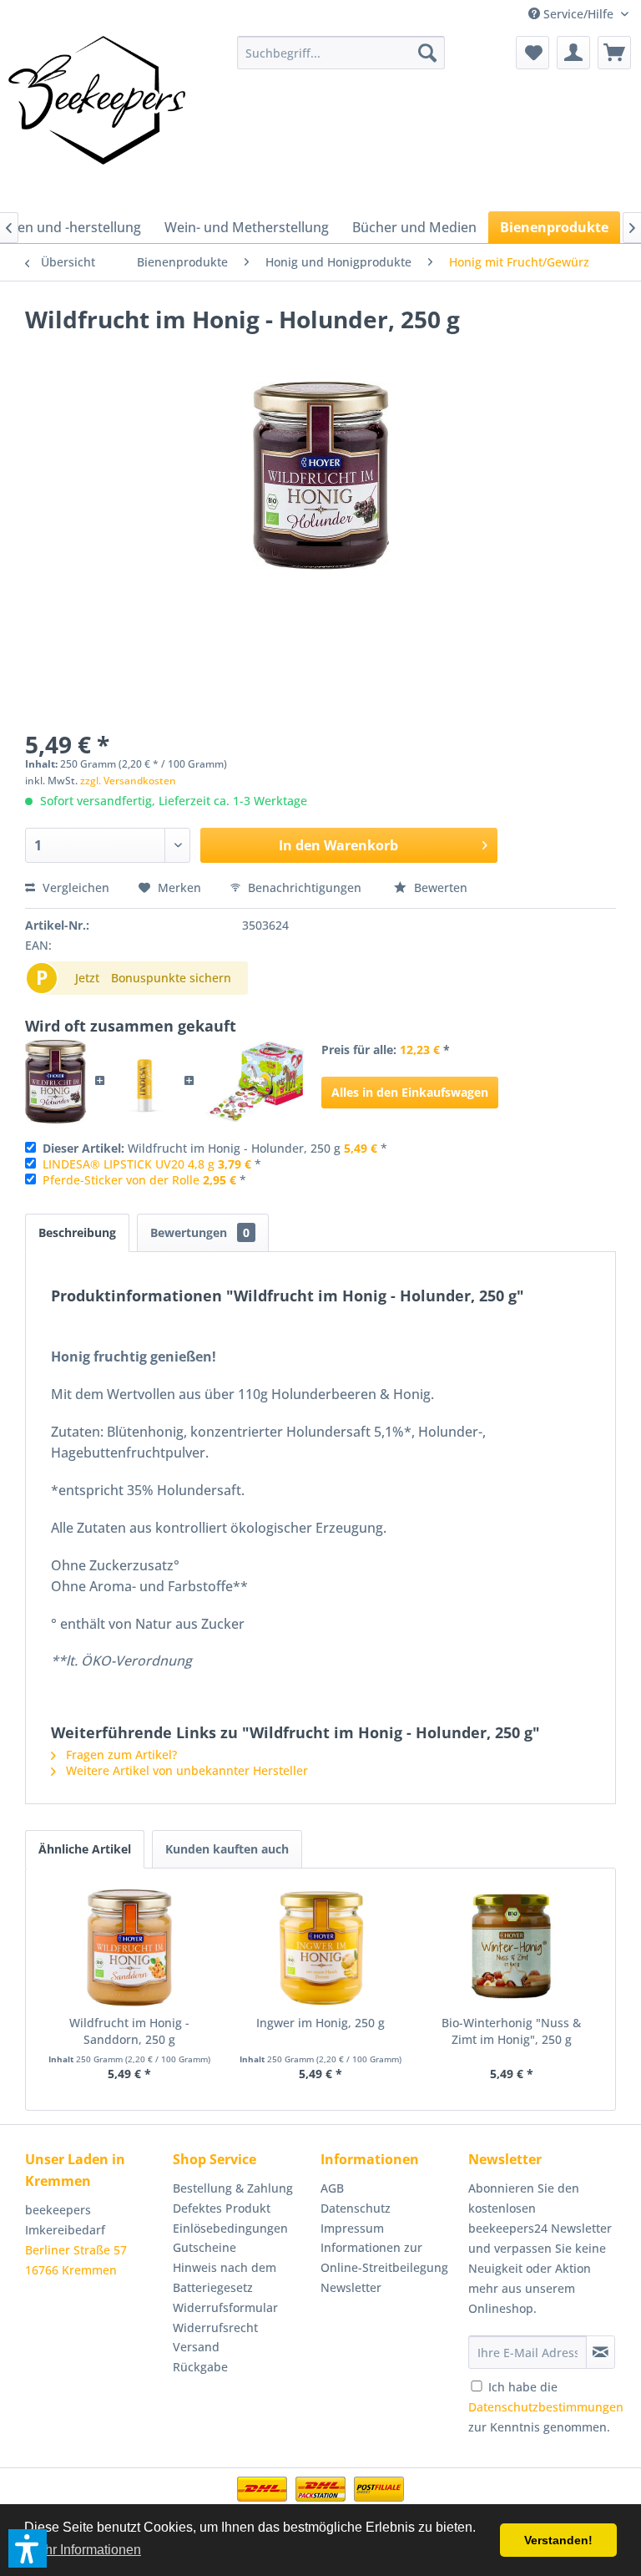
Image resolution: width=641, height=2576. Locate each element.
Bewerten (439, 887)
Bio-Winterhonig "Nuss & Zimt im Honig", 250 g (511, 2031)
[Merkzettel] (532, 53)
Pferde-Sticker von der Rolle (121, 1180)
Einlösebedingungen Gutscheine (230, 2238)
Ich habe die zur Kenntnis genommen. (546, 2407)
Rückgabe (200, 2367)
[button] (28, 2548)
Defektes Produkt (222, 2208)
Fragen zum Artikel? (120, 1755)
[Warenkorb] (614, 53)
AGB (332, 2188)
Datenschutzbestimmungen (546, 2407)
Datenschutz (356, 2208)
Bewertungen (200, 1232)
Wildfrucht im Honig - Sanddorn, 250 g (129, 2031)
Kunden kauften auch (227, 1849)
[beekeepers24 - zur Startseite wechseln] (97, 119)
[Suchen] (427, 53)
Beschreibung (77, 1232)
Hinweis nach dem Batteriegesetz (225, 2277)
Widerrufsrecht (215, 2328)
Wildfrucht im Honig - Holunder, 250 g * (215, 1148)
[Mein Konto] (573, 53)
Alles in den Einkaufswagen (410, 1092)
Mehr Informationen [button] (84, 2550)
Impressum (352, 2228)
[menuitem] (341, 53)
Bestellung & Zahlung (233, 2188)
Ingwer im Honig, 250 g (320, 2023)
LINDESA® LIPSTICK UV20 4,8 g (129, 1164)
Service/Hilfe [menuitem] (578, 14)
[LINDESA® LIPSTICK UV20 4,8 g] (145, 1082)
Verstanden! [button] (558, 2540)
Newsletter (351, 2287)
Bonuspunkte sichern (171, 978)
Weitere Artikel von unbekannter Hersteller (185, 1770)
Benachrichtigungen (305, 887)
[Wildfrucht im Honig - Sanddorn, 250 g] (130, 1948)
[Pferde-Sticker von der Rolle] (254, 1082)
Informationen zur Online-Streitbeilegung (384, 2257)
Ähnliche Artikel (85, 1849)
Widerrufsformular (225, 2307)
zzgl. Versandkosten (128, 781)
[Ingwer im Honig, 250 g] (321, 1948)
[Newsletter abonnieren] (601, 2352)
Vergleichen (74, 887)
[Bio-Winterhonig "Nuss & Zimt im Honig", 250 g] (511, 1948)
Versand (196, 2347)
